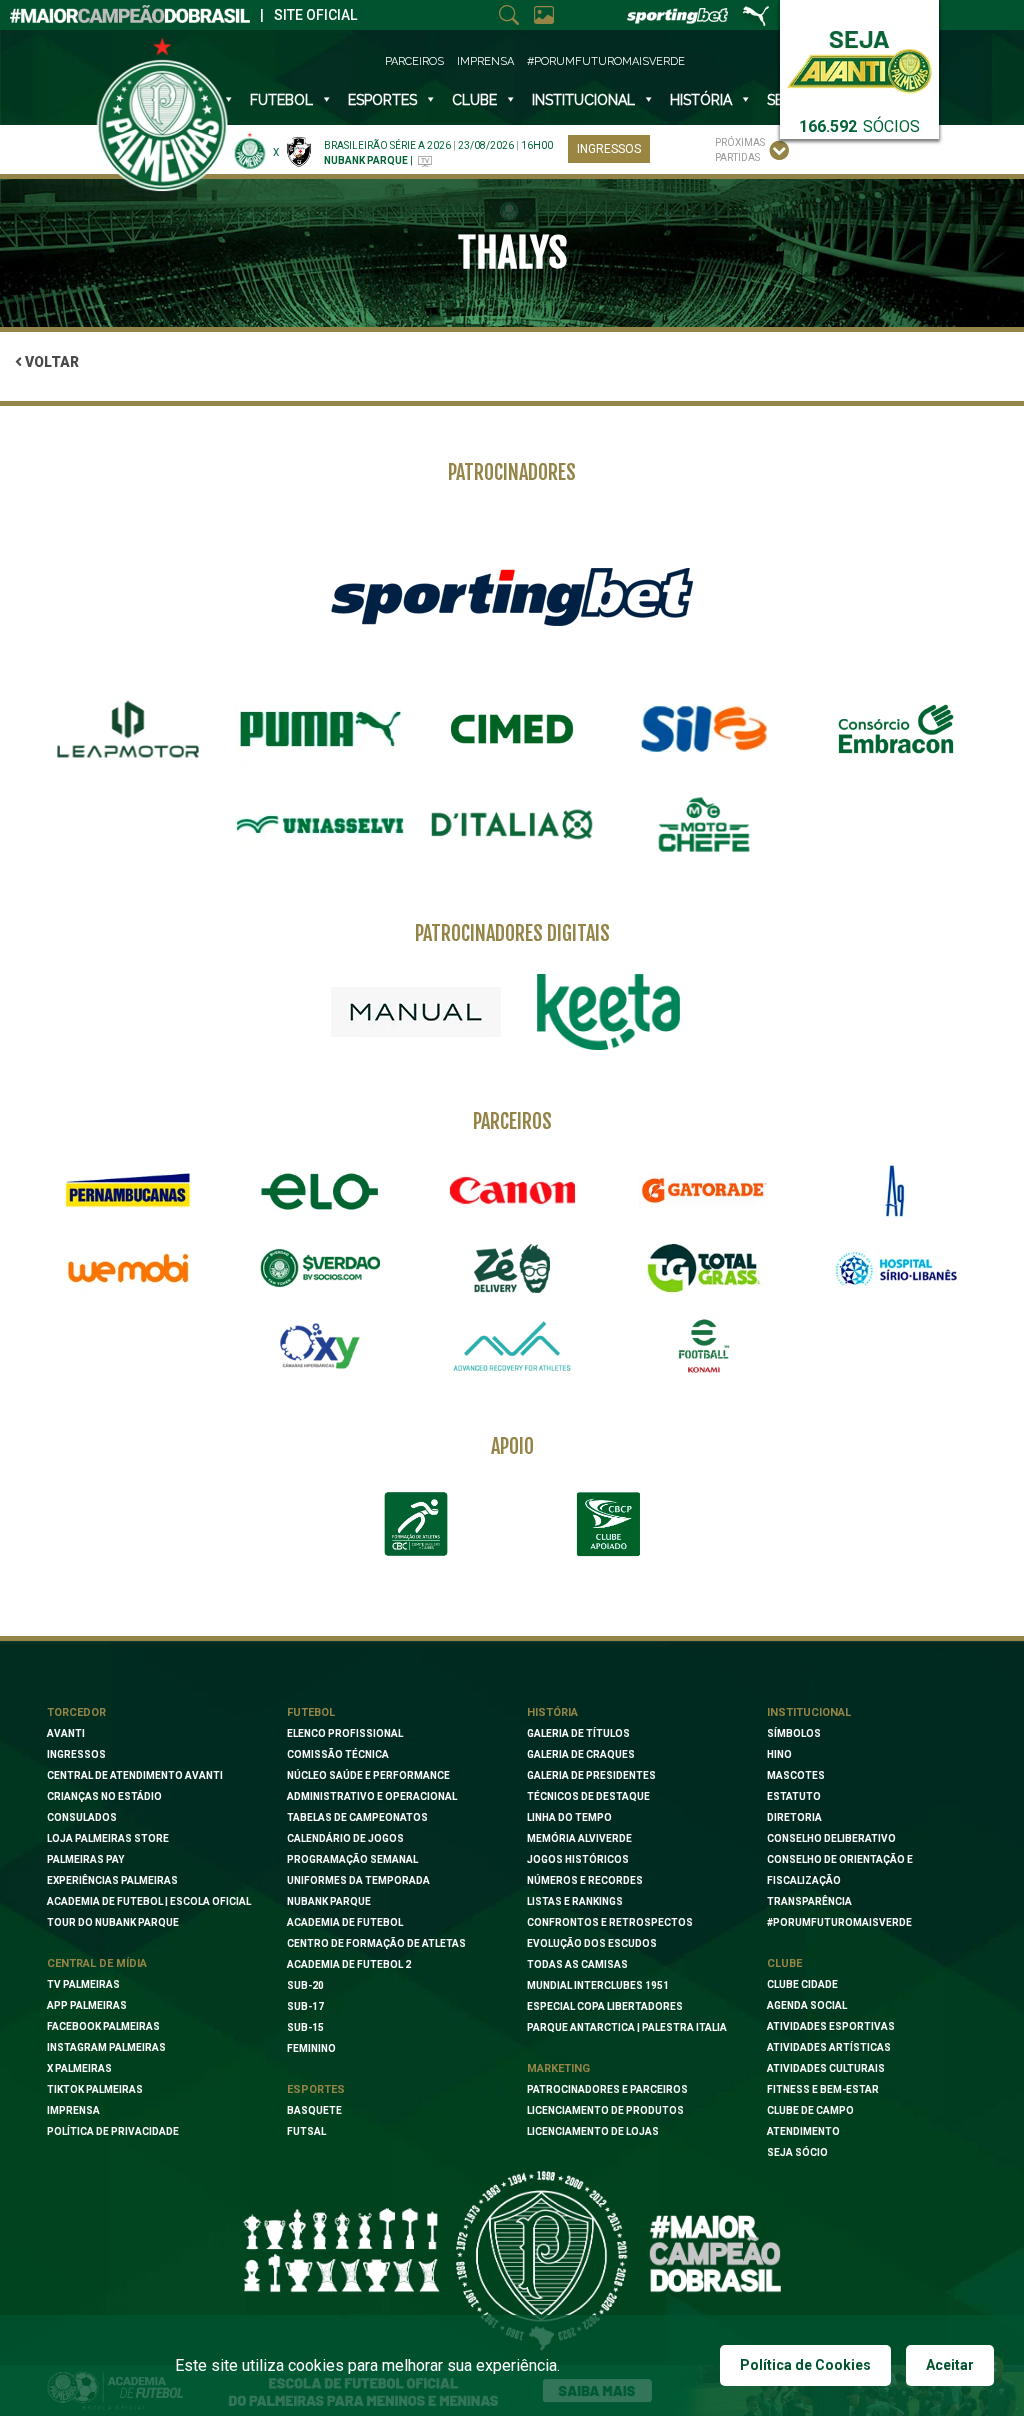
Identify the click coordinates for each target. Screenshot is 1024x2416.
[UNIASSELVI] (320, 825)
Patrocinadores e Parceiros (607, 2089)
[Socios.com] (320, 1268)
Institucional (809, 1712)
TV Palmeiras (83, 1984)
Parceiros (414, 61)
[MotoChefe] (704, 825)
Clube (474, 100)
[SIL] (704, 729)
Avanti (66, 1733)
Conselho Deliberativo (831, 1838)
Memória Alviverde (579, 1838)
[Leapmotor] (128, 729)
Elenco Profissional (345, 1733)
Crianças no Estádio (104, 1796)
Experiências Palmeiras (112, 1880)
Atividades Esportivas (831, 2026)
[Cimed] (512, 729)
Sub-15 (305, 2027)
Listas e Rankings (575, 1901)
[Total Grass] (704, 1268)
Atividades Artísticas (829, 2047)
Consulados (82, 1817)
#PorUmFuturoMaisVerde (606, 61)
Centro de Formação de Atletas (376, 1943)
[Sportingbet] (512, 596)
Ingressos (609, 149)
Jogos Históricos (578, 1859)
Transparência (809, 1901)
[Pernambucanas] (128, 1191)
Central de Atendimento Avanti (135, 1775)
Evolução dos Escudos (592, 1943)
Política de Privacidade (113, 2131)
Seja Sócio (797, 2152)
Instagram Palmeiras (106, 2047)
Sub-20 (305, 1985)
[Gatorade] (704, 1191)
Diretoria (794, 1817)
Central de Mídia (97, 1963)
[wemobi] (128, 1268)
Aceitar (950, 2365)
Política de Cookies (805, 2365)
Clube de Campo (810, 2110)
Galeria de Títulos (578, 1733)
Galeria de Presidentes (591, 1775)
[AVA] (512, 1346)
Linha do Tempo (569, 1817)
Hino (779, 1754)
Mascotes (796, 1775)
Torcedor (76, 1712)
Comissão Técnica (338, 1754)
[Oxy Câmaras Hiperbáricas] (320, 1346)
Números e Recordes (585, 1880)
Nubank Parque (329, 1901)
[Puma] (320, 729)
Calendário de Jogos (345, 1838)
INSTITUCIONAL (583, 100)
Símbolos (794, 1733)
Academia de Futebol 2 (349, 1964)
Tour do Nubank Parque (113, 1922)
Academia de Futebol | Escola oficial (149, 1901)
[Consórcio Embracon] (896, 729)
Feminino (311, 2048)
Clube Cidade (802, 1984)
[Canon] (512, 1191)
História (701, 100)
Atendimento (803, 2131)
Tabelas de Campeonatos (357, 1817)
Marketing (558, 2068)
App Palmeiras (87, 2005)
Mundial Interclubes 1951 (598, 1985)
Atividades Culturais (826, 2068)
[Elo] (320, 1191)
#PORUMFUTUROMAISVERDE (839, 1922)
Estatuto (794, 1796)
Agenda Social (807, 2005)
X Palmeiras (79, 2068)
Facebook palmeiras (103, 2026)
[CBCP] (608, 1524)
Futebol (281, 100)
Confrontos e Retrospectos (610, 1922)
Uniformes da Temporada (358, 1880)
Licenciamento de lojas (593, 2131)
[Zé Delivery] (512, 1268)
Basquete (314, 2110)
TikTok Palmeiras (95, 2089)
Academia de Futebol (345, 1922)
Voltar (50, 362)
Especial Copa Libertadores (605, 2006)
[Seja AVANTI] (859, 57)
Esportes (382, 100)
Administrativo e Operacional (372, 1796)
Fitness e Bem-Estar (823, 2089)
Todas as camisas (577, 1964)
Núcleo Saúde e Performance (368, 1775)
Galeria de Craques (581, 1754)
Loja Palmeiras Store (108, 1838)
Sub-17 (305, 2006)
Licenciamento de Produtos (605, 2110)
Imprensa (485, 61)
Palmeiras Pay (85, 1859)
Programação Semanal (352, 1859)
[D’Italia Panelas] (512, 825)
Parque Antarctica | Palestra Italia (627, 2027)
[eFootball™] (704, 1346)
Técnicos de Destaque (588, 1796)
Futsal (306, 2131)
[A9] (896, 1191)
